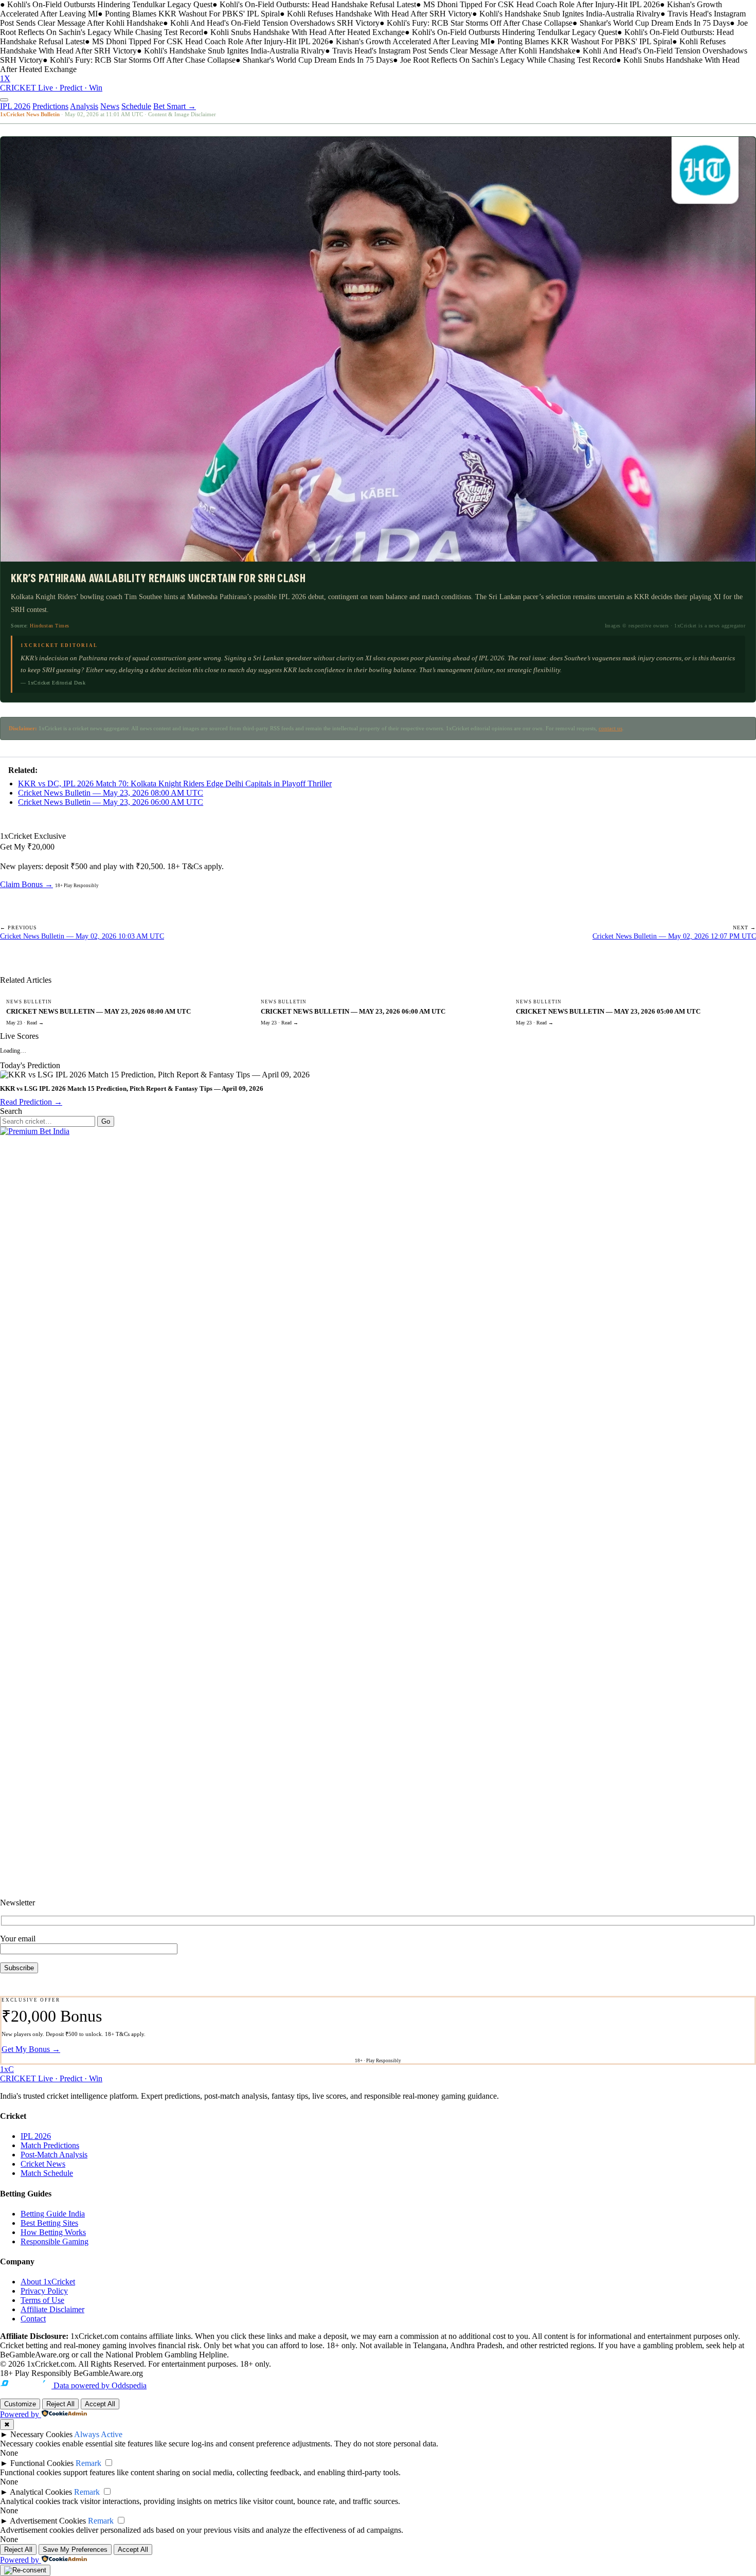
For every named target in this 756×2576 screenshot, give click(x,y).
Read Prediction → (31, 1102)
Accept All (100, 2404)
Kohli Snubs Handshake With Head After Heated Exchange (308, 32)
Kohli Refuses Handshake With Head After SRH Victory (380, 14)
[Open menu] (4, 100)
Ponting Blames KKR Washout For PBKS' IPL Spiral (192, 14)
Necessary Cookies (41, 2434)
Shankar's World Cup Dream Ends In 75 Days (655, 23)
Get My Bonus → (31, 2049)
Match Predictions (50, 2145)
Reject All (60, 2404)
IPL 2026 (15, 106)
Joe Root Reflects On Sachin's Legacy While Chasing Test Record (508, 60)
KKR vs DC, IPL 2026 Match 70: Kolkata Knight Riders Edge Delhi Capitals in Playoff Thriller (175, 783)
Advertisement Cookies (48, 2521)
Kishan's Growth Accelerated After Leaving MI (413, 41)
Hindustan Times (50, 626)
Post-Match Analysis (54, 2155)
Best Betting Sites (49, 2223)
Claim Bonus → (26, 884)
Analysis (84, 106)
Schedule (136, 106)
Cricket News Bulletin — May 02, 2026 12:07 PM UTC (674, 936)
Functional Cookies (42, 2463)
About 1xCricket (48, 2282)
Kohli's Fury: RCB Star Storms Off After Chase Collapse (480, 23)
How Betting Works (53, 2232)
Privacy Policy (44, 2291)
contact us (610, 728)
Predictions (50, 106)
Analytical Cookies (41, 2492)
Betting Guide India (53, 2214)
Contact (33, 2319)
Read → (35, 1023)
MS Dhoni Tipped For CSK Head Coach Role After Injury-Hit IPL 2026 (542, 4)
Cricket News (43, 2164)
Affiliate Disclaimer (52, 2309)
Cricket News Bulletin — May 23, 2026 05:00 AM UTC (608, 1011)
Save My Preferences (75, 2550)
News (110, 106)
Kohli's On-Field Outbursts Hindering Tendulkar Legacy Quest (110, 4)
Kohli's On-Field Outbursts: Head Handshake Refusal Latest (318, 4)
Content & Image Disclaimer (182, 114)
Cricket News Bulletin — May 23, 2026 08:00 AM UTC (111, 793)
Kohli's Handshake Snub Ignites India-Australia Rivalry (570, 14)
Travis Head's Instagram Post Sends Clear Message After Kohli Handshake (454, 51)
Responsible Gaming (55, 2241)
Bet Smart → (175, 106)
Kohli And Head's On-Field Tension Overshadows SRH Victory (275, 23)
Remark (88, 2463)
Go (106, 1121)
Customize (20, 2404)
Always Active (98, 2434)
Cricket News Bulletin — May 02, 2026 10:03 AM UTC (82, 936)
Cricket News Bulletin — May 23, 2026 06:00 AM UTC (111, 802)
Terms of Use (42, 2300)
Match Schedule (47, 2173)
